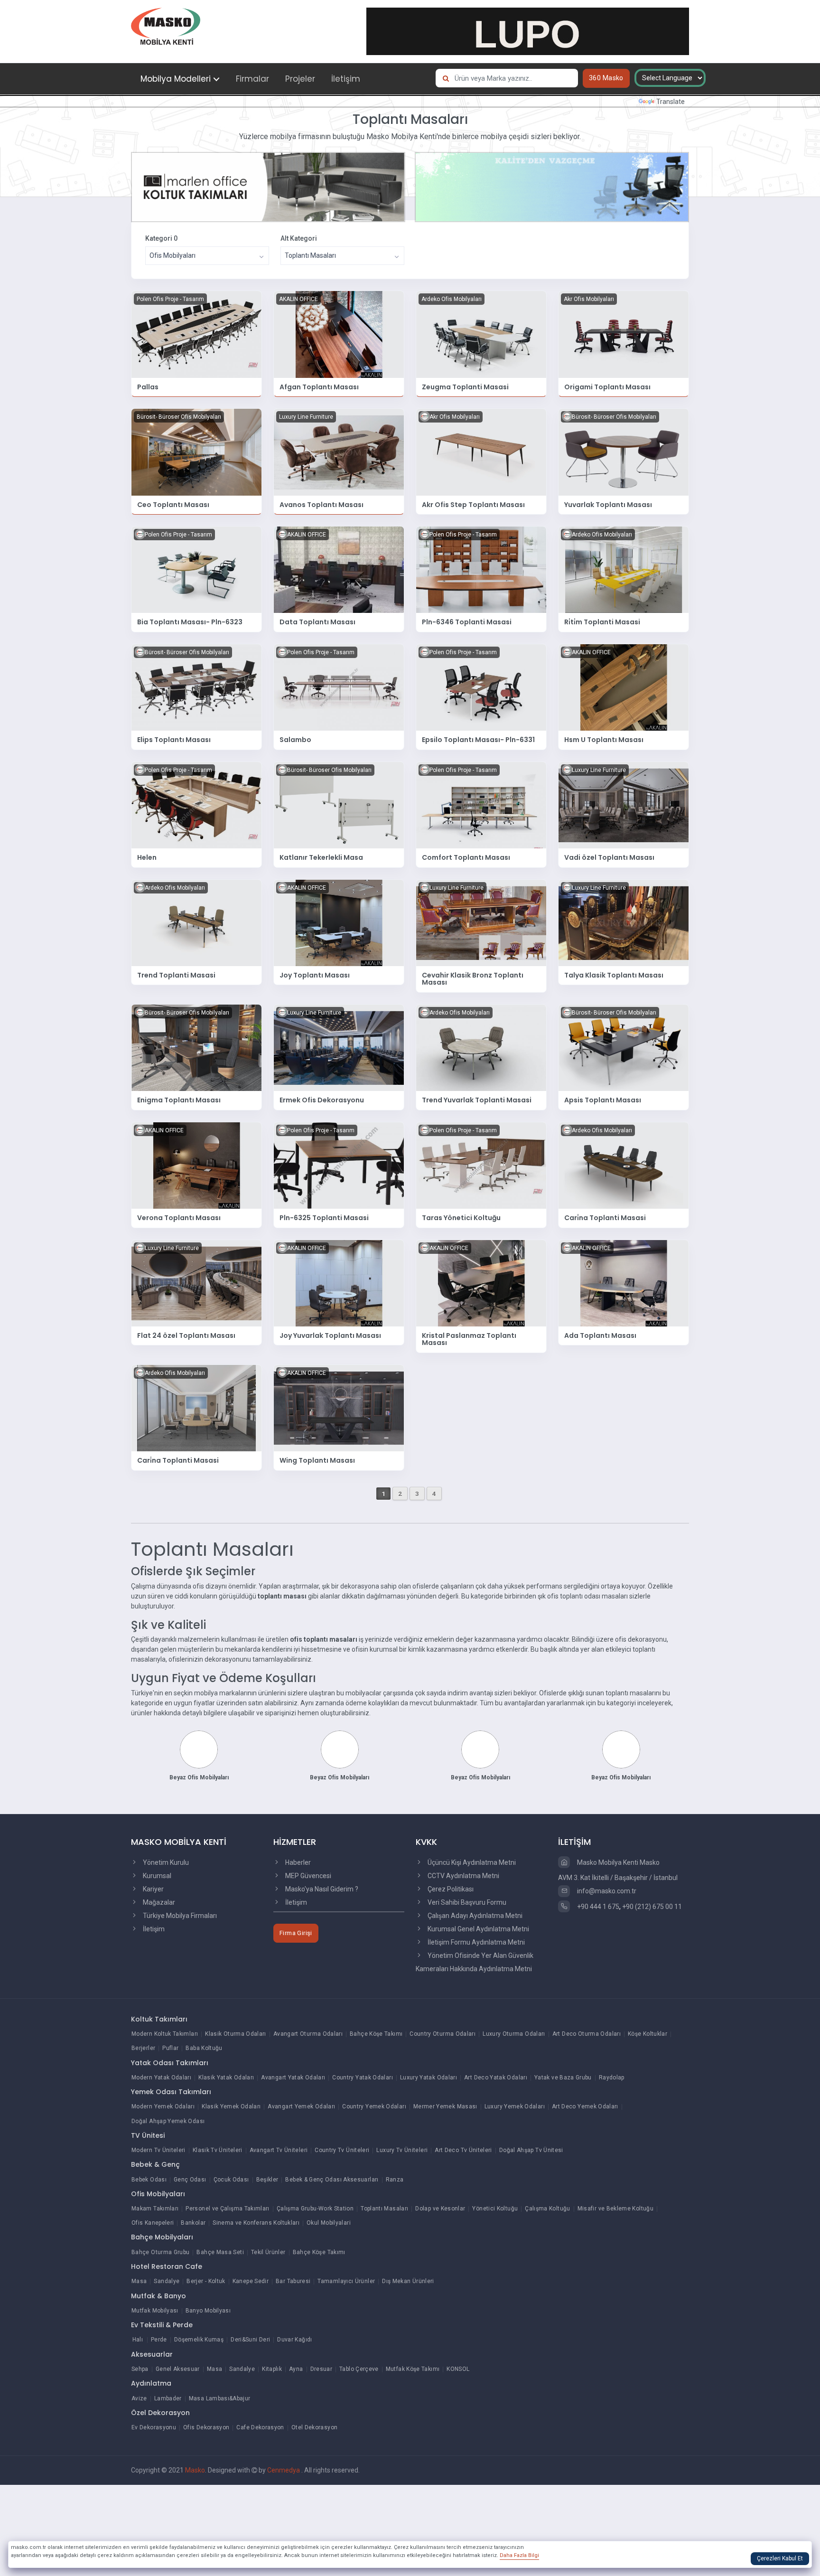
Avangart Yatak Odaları (293, 2078)
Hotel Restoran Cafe (167, 2266)
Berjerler (143, 2048)
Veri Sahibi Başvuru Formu (466, 1902)
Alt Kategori (299, 238)
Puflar (170, 2048)
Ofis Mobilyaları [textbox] (172, 255)
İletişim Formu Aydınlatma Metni (475, 1942)
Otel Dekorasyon (314, 2427)
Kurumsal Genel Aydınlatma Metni (478, 1929)
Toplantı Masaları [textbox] (310, 255)
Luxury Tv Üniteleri (402, 2150)
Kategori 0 (161, 238)
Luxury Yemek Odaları (515, 2106)
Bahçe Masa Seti (220, 2252)
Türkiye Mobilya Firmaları (179, 1916)
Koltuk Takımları (159, 2019)
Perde (159, 2340)
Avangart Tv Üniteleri (279, 2150)
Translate (671, 102)
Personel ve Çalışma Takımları (227, 2209)
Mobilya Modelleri (176, 79)
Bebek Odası (149, 2180)
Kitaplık (272, 2369)
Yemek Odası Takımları (171, 2092)
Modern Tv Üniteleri (158, 2150)
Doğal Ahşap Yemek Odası (168, 2121)
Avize (139, 2398)
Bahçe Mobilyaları (162, 2237)
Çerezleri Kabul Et (780, 2558)
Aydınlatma (151, 2383)
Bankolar (193, 2223)
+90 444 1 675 (597, 1907)
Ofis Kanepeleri (153, 2223)
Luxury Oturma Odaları (514, 2034)
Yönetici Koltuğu (495, 2209)
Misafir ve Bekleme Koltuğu (615, 2209)
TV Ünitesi (148, 2135)
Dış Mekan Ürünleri (408, 2281)
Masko (195, 2470)
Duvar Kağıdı (294, 2340)
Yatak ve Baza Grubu (563, 2078)
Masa (139, 2281)
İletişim (346, 79)
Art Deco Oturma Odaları (587, 2034)
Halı (138, 2340)
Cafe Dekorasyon (260, 2427)
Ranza (395, 2180)
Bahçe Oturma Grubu (160, 2252)
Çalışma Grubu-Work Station (315, 2209)
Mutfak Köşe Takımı (413, 2369)
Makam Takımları (155, 2209)
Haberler (297, 1862)
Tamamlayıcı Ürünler (346, 2281)
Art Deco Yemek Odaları (585, 2106)
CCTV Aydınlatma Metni (463, 1876)
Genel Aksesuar (178, 2369)
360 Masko (606, 78)
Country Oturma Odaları (443, 2034)
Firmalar (252, 79)
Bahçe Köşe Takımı (376, 2034)
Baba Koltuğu (204, 2048)
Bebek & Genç (155, 2164)
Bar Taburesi (293, 2281)
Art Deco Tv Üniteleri (463, 2150)
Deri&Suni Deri (250, 2340)
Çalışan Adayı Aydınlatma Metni (474, 1916)
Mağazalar (158, 1902)
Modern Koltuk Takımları (165, 2034)
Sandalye (167, 2281)
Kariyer (153, 1889)
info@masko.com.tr (606, 1891)
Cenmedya (284, 2470)
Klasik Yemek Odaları (231, 2106)
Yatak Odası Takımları (170, 2063)
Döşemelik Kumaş (199, 2340)
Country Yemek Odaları (374, 2106)
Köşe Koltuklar (648, 2034)
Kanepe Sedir (251, 2281)
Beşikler (267, 2180)
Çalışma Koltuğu (547, 2209)
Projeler (300, 79)
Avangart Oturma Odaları (308, 2034)
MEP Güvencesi (307, 1876)
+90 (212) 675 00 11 (652, 1907)
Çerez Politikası (450, 1889)
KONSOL (458, 2369)
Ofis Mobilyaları (158, 2194)
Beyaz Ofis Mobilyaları (199, 1777)
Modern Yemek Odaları (163, 2106)
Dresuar (321, 2369)
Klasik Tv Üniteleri (218, 2150)
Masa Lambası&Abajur (220, 2398)
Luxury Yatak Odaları (429, 2078)
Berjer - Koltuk (206, 2281)
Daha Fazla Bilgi (519, 2555)
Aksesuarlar (152, 2354)
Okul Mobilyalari (329, 2223)
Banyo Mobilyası (208, 2311)
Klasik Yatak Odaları (226, 2078)
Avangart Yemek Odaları (301, 2106)
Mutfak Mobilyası (155, 2311)
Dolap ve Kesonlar (440, 2209)
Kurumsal (156, 1876)
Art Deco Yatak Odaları (496, 2078)
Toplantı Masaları (384, 2209)
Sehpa (140, 2369)
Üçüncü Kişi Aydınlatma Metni (471, 1862)
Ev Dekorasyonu (154, 2427)
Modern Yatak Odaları (161, 2078)
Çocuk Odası (231, 2180)
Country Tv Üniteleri (342, 2150)
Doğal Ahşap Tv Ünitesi (531, 2150)
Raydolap (612, 2078)
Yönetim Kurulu (165, 1862)
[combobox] (207, 256)
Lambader (168, 2398)
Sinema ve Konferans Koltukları (256, 2223)
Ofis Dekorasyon (206, 2427)
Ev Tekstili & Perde (162, 2325)
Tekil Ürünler (268, 2252)
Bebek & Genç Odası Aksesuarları (332, 2180)
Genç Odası (190, 2180)
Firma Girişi (296, 1933)
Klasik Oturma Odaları (236, 2034)
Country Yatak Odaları (363, 2078)
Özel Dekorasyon (160, 2413)
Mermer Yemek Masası (445, 2106)
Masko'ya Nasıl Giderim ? (321, 1889)
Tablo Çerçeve (359, 2369)
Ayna (296, 2369)
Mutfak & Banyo (158, 2296)
